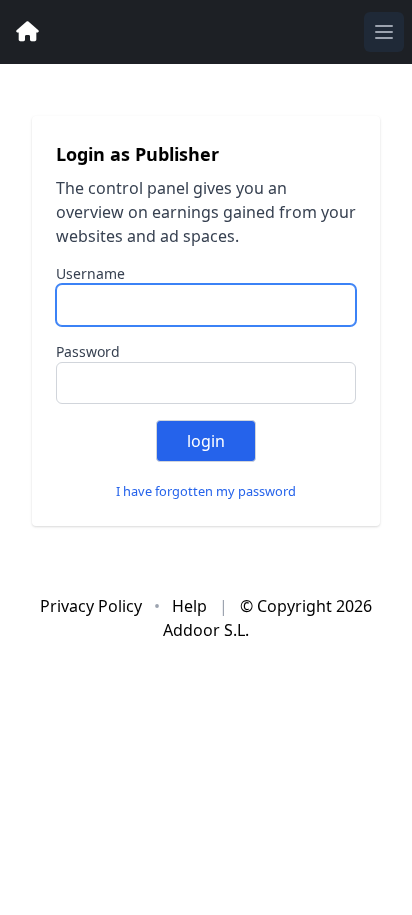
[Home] (27, 32)
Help (191, 606)
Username (90, 273)
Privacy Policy (93, 606)
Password (88, 351)
